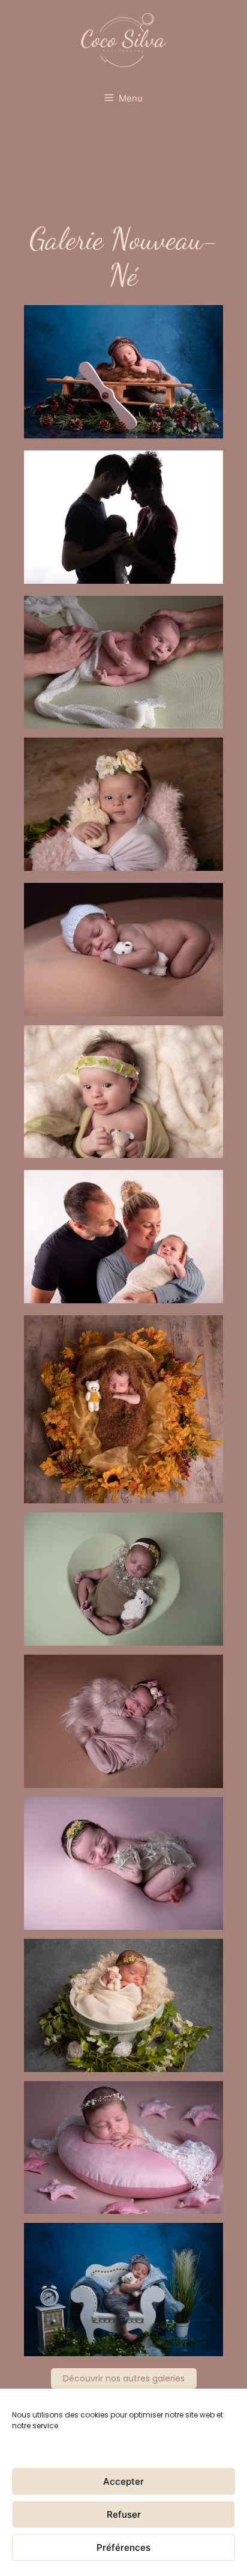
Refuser (124, 2514)
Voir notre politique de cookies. (67, 2447)
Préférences (123, 2547)
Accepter (123, 2481)
